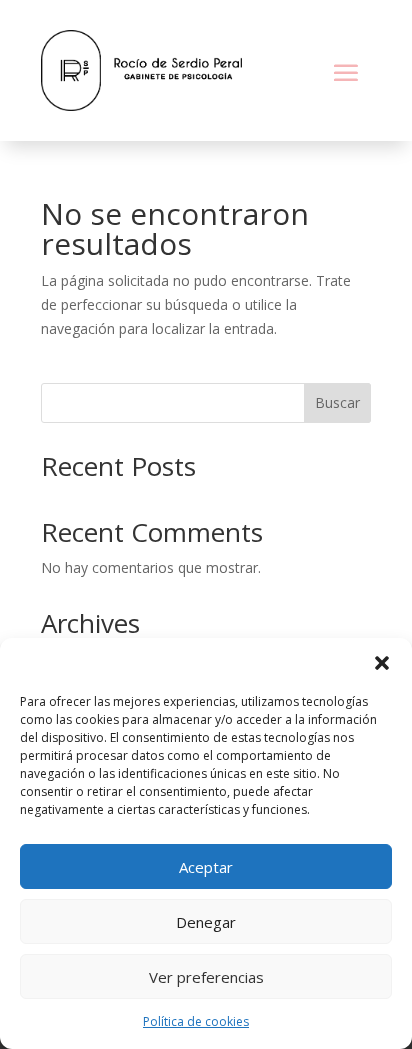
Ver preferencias (206, 977)
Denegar (206, 922)
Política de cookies (196, 1021)
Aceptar (206, 867)
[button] (382, 663)
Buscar (337, 402)
